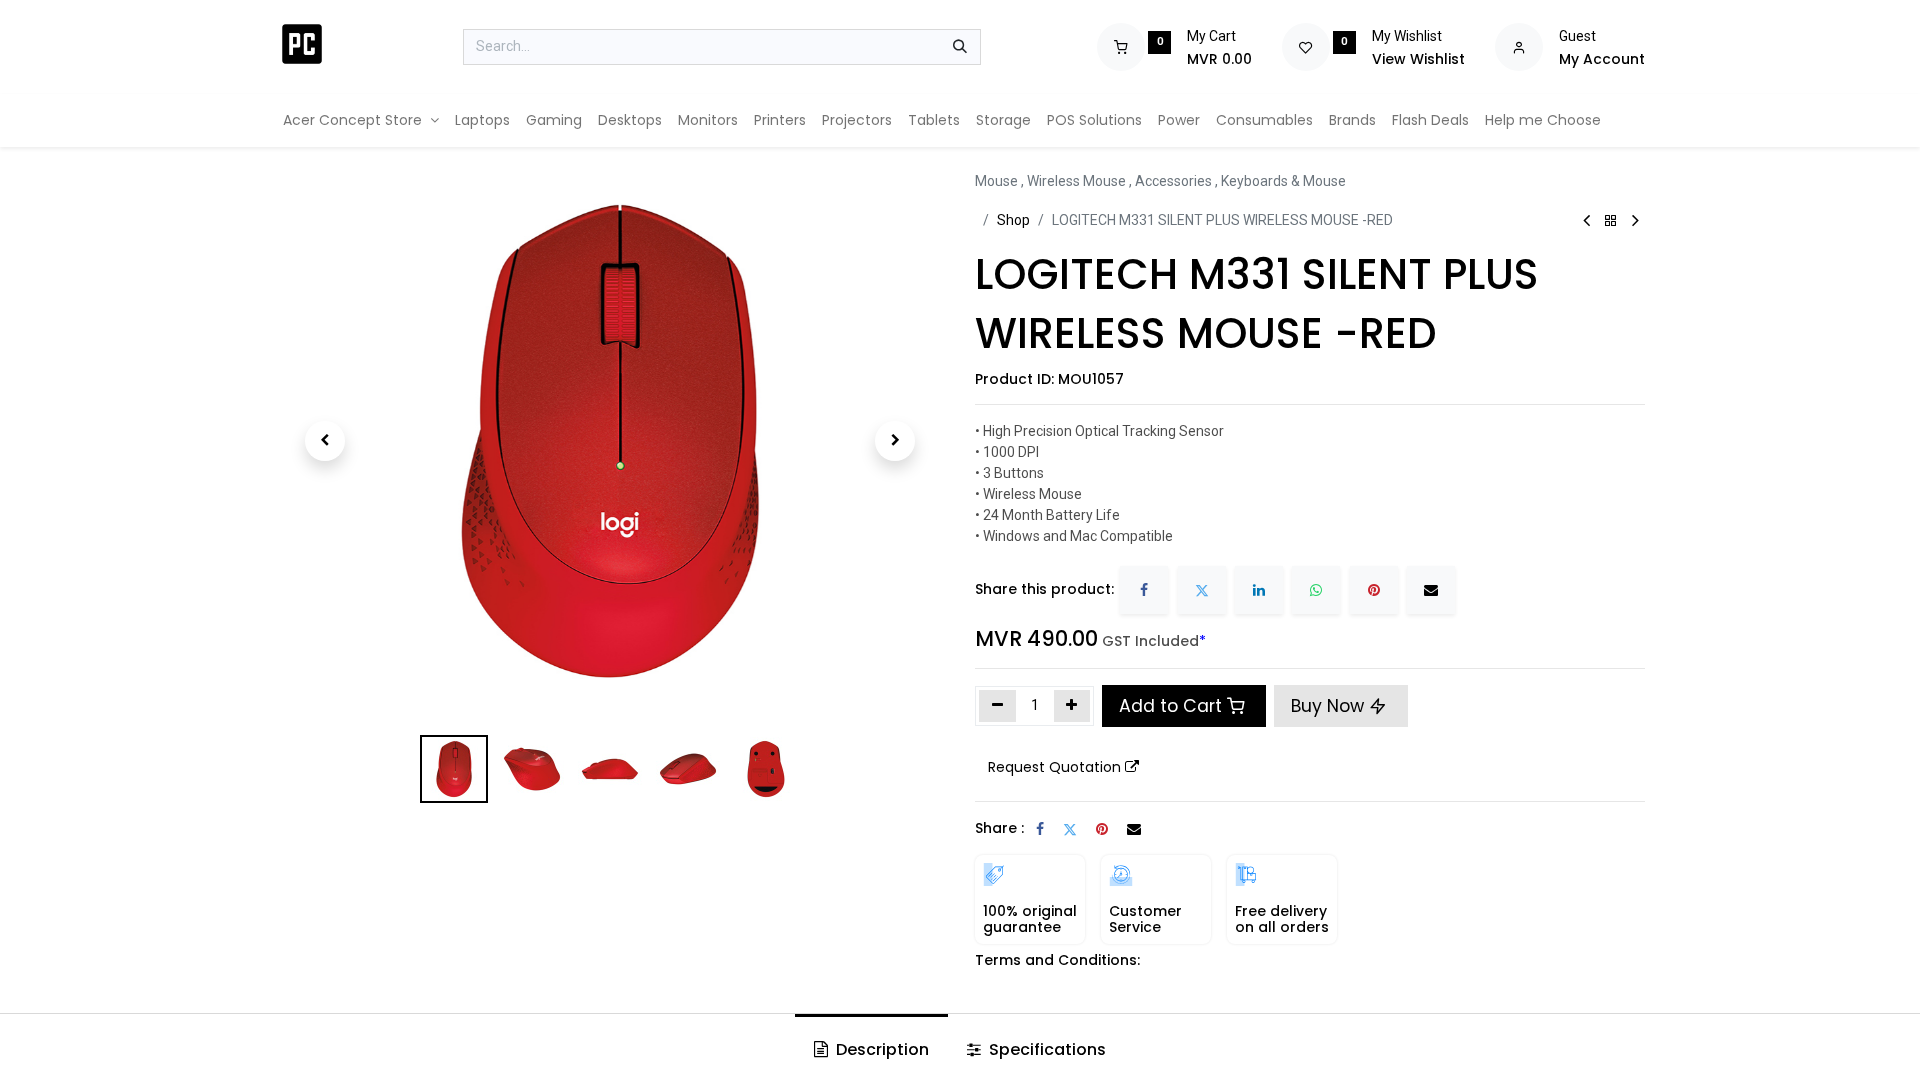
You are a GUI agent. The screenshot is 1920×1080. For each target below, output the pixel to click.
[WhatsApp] (1316, 590)
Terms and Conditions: (1057, 960)
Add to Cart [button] (1170, 706)
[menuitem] (361, 120)
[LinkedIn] (1259, 590)
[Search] (960, 47)
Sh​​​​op (1013, 220)
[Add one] (1072, 706)
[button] (325, 441)
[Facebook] (1144, 590)
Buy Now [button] (1330, 706)
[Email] (1431, 590)
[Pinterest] (1374, 590)
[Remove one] (997, 706)
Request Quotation (1054, 767)
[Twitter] (1202, 590)
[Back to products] (1611, 221)
